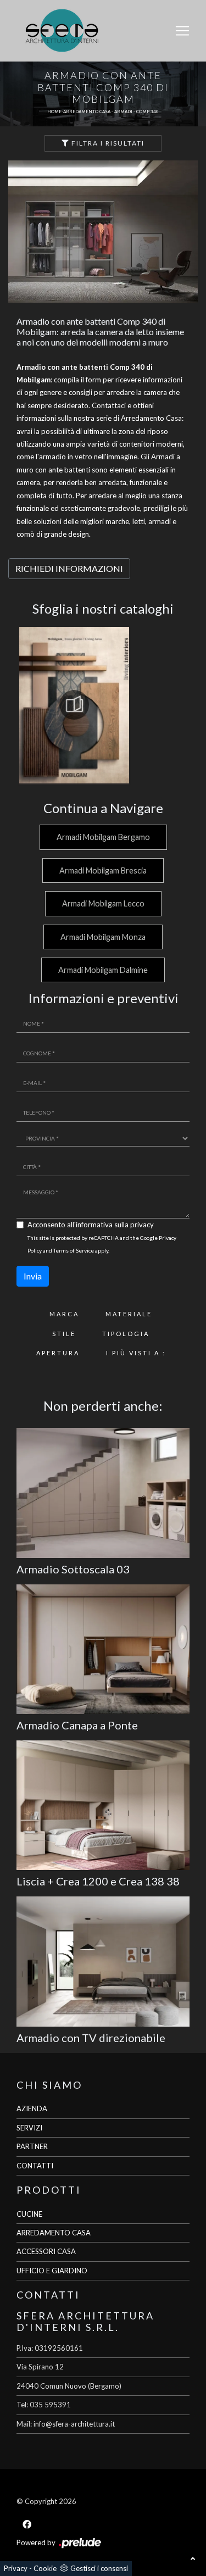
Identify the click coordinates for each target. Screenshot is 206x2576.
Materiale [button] (129, 1314)
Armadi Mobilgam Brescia (103, 870)
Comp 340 (147, 112)
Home (54, 112)
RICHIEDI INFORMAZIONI (69, 568)
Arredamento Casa (87, 112)
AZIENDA (32, 2108)
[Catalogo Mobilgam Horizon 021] (74, 705)
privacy (142, 1225)
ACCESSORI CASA (46, 2251)
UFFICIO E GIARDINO (52, 2271)
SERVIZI (29, 2128)
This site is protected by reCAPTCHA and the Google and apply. (102, 1244)
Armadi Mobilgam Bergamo (103, 837)
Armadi (123, 112)
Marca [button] (64, 1314)
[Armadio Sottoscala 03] (103, 1493)
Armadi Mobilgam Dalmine (103, 970)
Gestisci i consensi (99, 2568)
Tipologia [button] (126, 1334)
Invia (33, 1276)
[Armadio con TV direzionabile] (103, 1961)
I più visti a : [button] (136, 1353)
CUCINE (29, 2214)
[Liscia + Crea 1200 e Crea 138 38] (103, 1805)
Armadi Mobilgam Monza (103, 937)
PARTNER (32, 2146)
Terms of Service (74, 1250)
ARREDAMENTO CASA (54, 2233)
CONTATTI (35, 2166)
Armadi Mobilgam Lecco (103, 903)
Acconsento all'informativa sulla (91, 1225)
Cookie (45, 2568)
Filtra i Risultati (107, 143)
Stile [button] (64, 1334)
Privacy (16, 2568)
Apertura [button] (58, 1353)
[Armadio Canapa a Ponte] (103, 1649)
